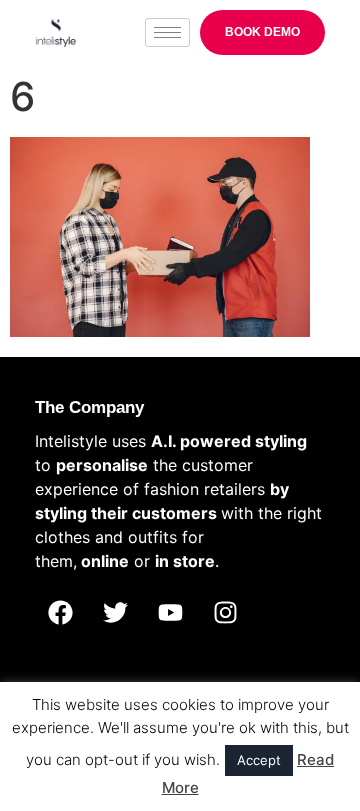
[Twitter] (115, 613)
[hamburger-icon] (167, 32)
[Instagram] (225, 613)
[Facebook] (60, 613)
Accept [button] (259, 760)
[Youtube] (170, 613)
